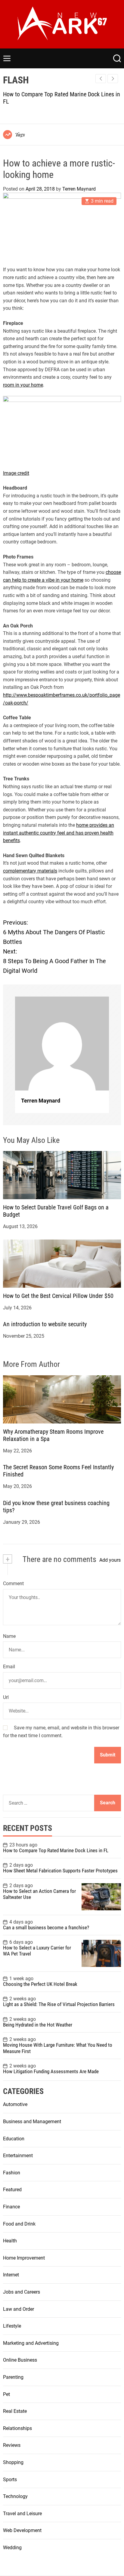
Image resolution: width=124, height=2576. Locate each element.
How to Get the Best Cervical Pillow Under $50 (58, 1296)
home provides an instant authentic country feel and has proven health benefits (59, 833)
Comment (13, 1584)
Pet (6, 2394)
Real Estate (15, 2411)
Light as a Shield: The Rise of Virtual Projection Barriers (59, 2004)
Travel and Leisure (22, 2514)
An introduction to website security (45, 1324)
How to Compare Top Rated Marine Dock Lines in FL (56, 1850)
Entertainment (18, 2156)
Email (9, 1667)
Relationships (17, 2428)
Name (9, 1636)
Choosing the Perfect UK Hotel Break (40, 1984)
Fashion (12, 2173)
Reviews (12, 2445)
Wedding (12, 2548)
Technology (15, 2496)
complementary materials (30, 871)
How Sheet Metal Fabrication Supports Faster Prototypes (60, 1871)
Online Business (20, 2360)
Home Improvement (24, 2258)
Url (6, 1697)
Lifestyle (12, 2326)
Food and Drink (19, 2224)
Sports (10, 2480)
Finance (11, 2207)
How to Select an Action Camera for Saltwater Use (39, 1894)
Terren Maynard (79, 189)
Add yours (110, 1560)
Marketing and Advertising (31, 2343)
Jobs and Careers (22, 2292)
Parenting (13, 2377)
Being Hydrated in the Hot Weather (38, 2025)
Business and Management (32, 2122)
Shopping (13, 2462)
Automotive (15, 2104)
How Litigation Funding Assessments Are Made (51, 2071)
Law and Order (19, 2309)
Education (14, 2139)
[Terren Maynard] (62, 1044)
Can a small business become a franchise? (46, 1927)
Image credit (16, 473)
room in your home (23, 385)
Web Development (22, 2530)
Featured (12, 2190)
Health (10, 2241)
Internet (11, 2275)
